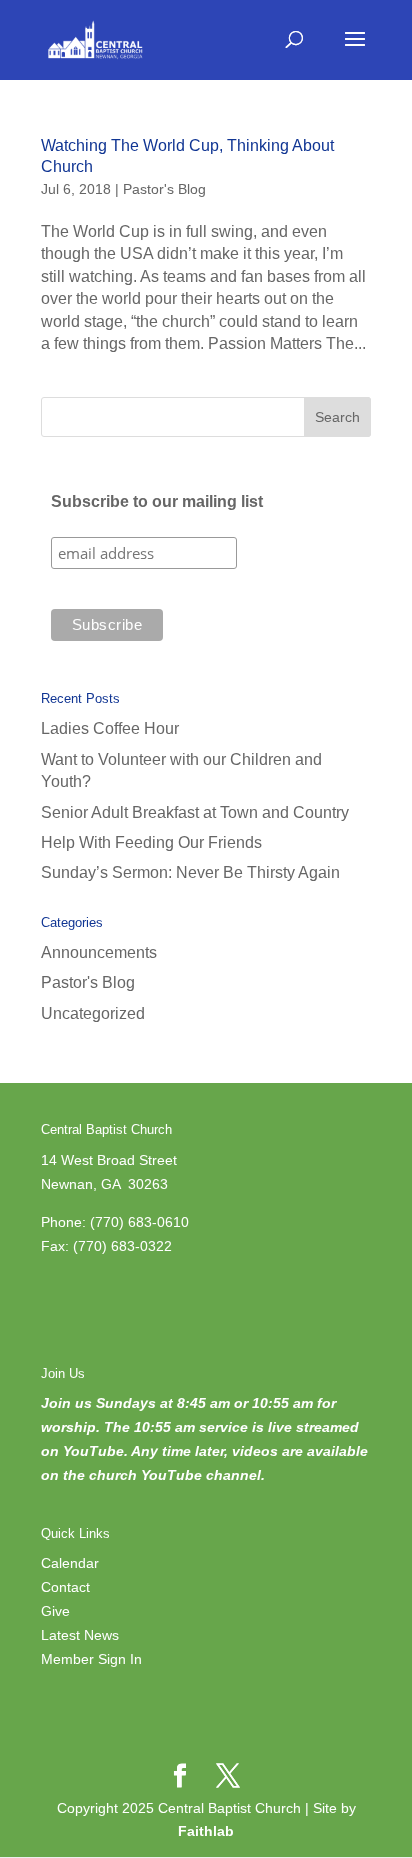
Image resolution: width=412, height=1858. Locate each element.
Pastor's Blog (164, 189)
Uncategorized (93, 1013)
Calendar (70, 1563)
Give (55, 1611)
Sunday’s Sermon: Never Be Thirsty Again (190, 872)
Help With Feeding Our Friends (151, 842)
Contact (65, 1587)
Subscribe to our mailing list (157, 501)
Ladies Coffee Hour (110, 728)
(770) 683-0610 (139, 1222)
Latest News (80, 1635)
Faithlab (206, 1831)
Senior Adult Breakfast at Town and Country (195, 812)
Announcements (99, 952)
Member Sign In (91, 1659)
